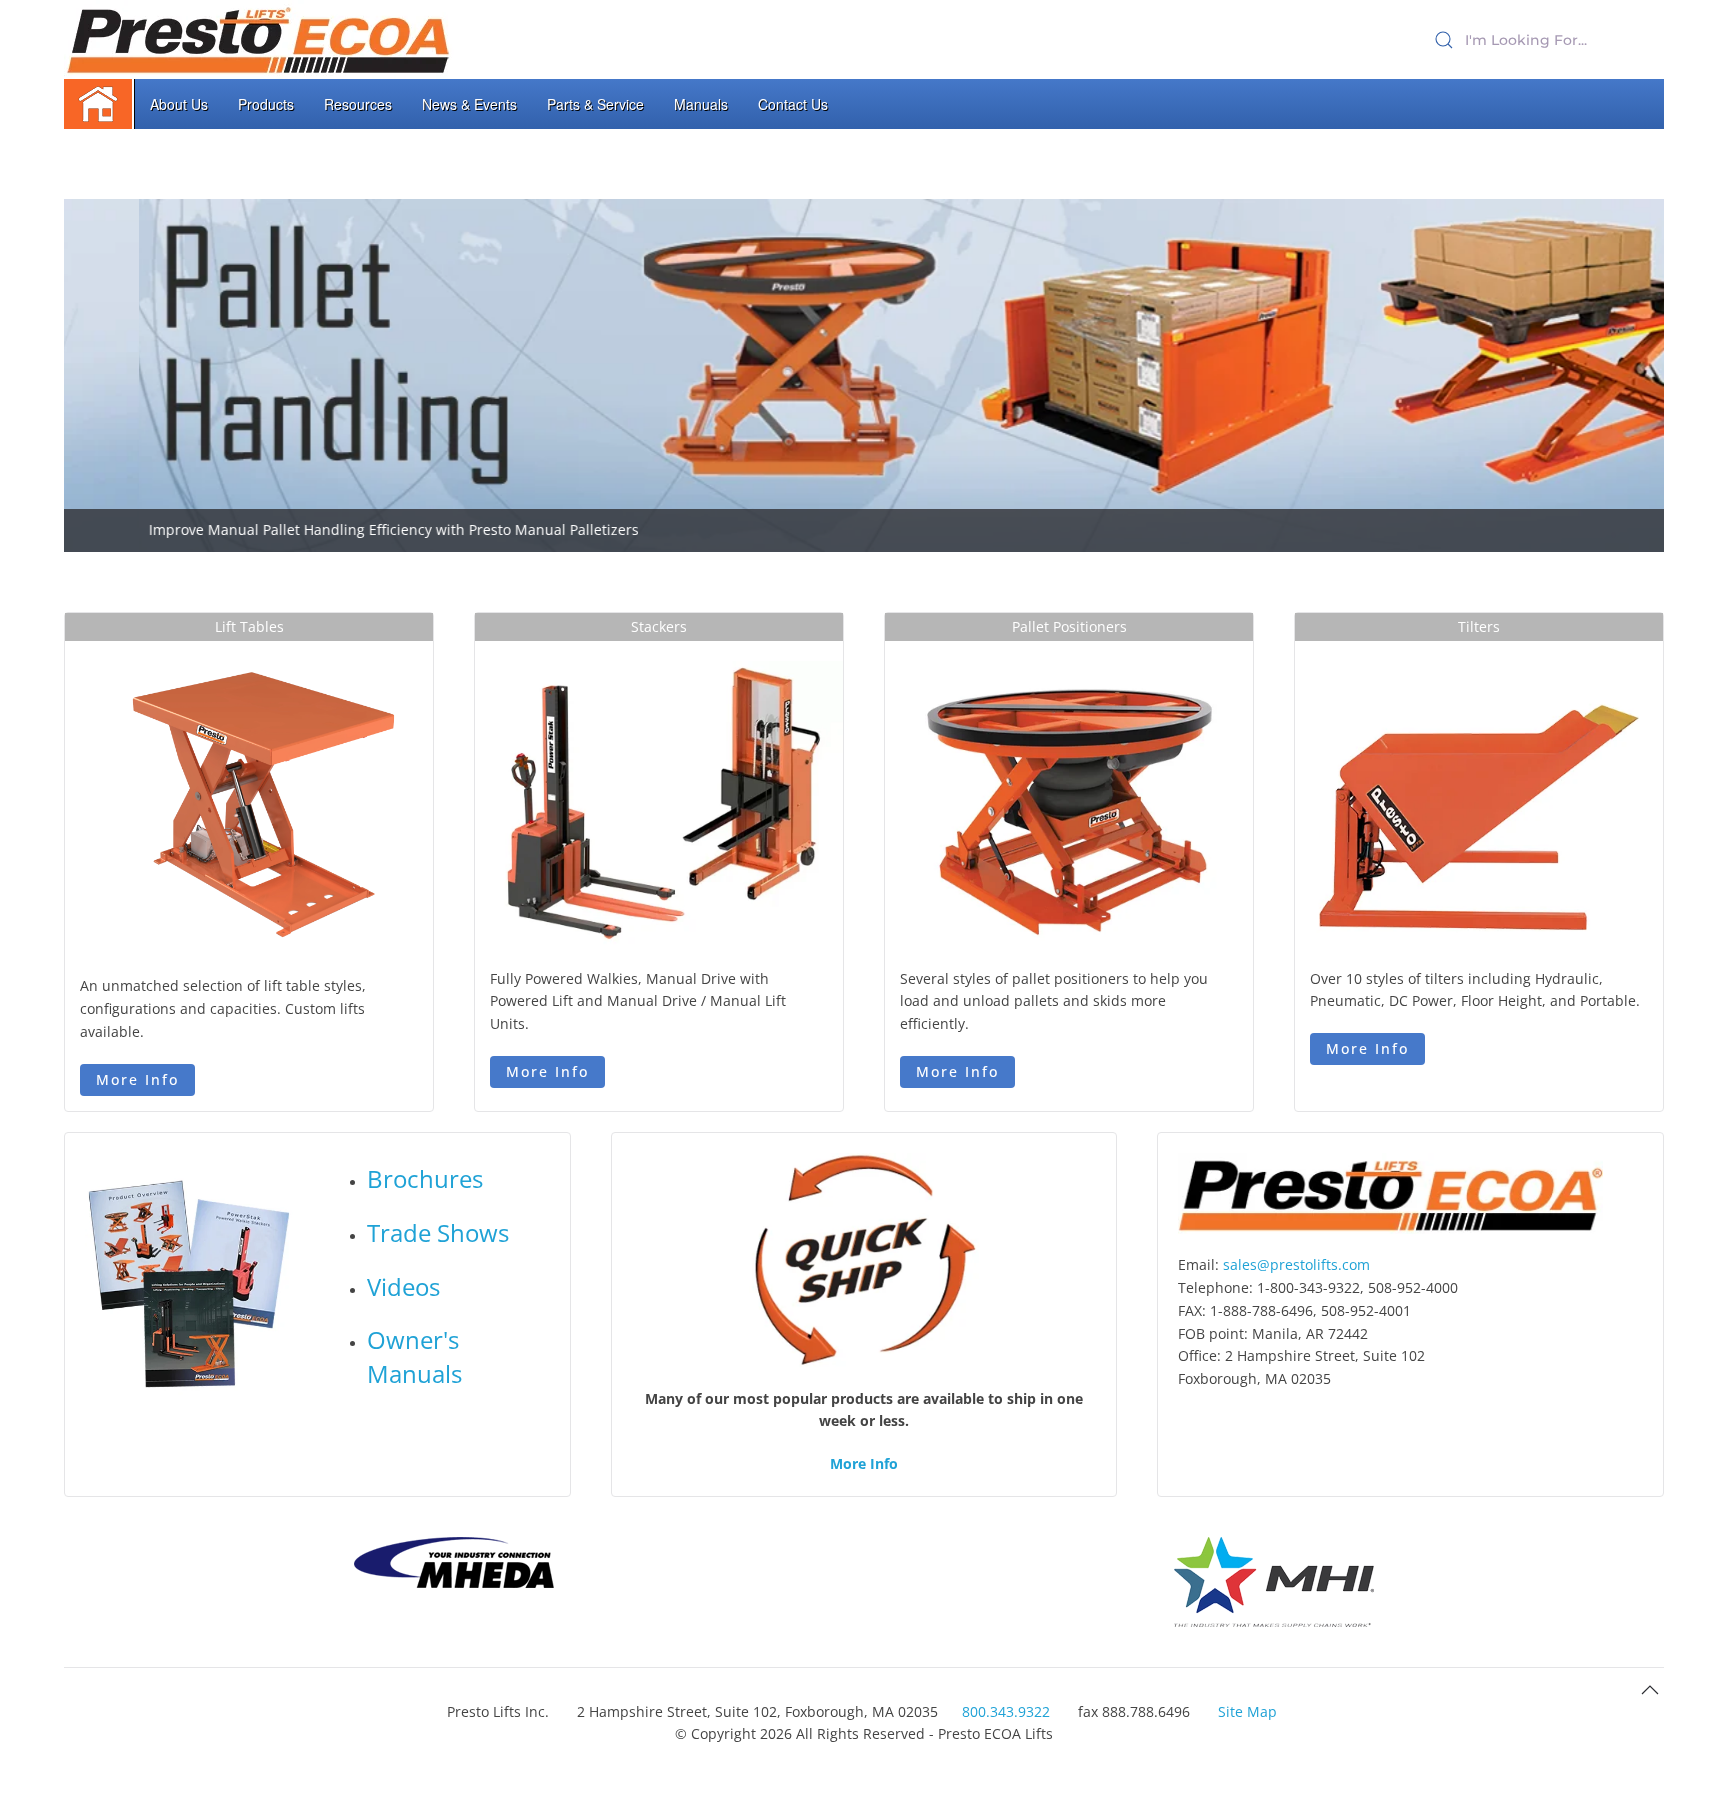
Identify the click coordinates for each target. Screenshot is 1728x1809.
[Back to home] (259, 39)
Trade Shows (438, 1232)
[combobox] (1544, 40)
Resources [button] (358, 104)
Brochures (425, 1178)
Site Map (1247, 1711)
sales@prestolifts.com (1296, 1264)
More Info (137, 1079)
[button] (1650, 1690)
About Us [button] (179, 104)
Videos (403, 1286)
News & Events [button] (469, 104)
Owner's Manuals (414, 1356)
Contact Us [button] (793, 104)
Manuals (701, 104)
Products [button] (266, 104)
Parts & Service (595, 104)
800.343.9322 (1006, 1711)
